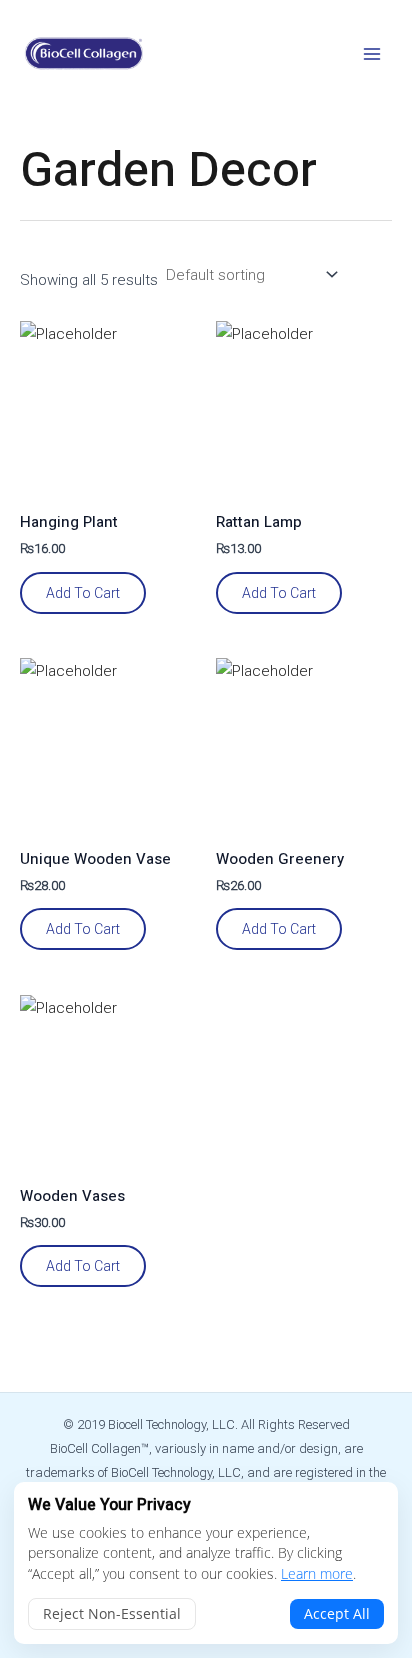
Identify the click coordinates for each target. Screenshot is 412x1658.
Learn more (317, 1573)
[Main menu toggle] (371, 53)
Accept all (337, 1613)
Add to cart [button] (83, 593)
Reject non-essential (112, 1613)
